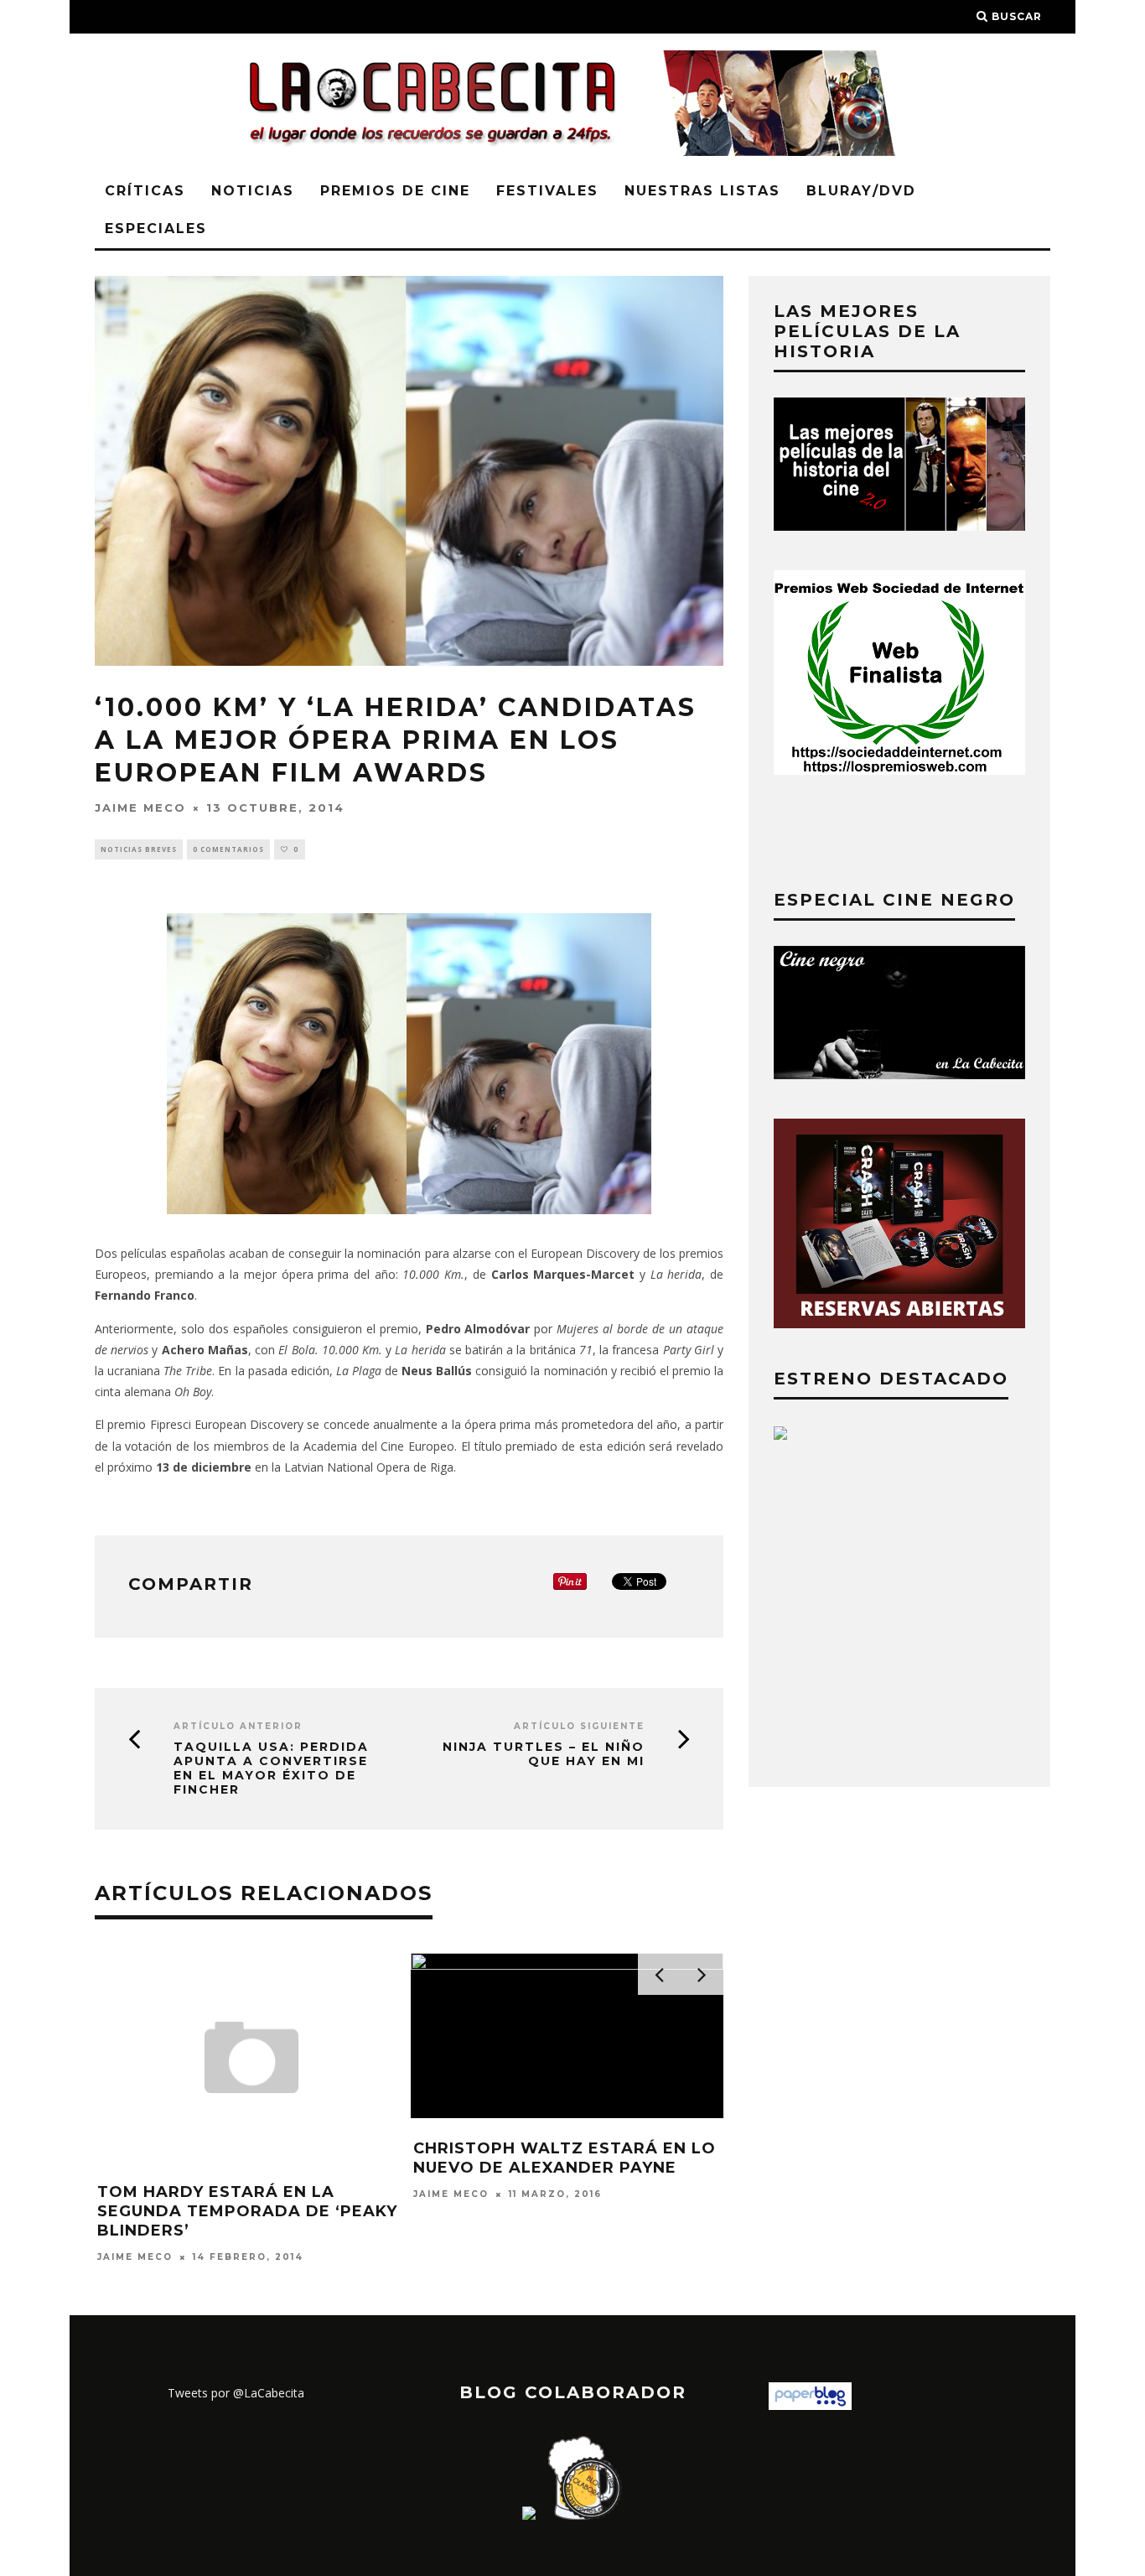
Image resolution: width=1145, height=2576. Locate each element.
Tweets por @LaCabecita (236, 2393)
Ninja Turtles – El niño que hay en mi (544, 1754)
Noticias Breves (139, 849)
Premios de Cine (395, 191)
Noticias (253, 191)
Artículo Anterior (238, 1726)
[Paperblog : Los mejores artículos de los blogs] (810, 2405)
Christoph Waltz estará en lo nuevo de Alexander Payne (565, 2158)
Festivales (547, 191)
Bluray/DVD (861, 191)
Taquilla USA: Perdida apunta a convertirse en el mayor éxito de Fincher (271, 1768)
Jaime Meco (140, 808)
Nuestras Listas (702, 191)
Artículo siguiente (579, 1726)
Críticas (145, 191)
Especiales (156, 229)
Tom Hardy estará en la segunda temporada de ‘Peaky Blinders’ (247, 2212)
